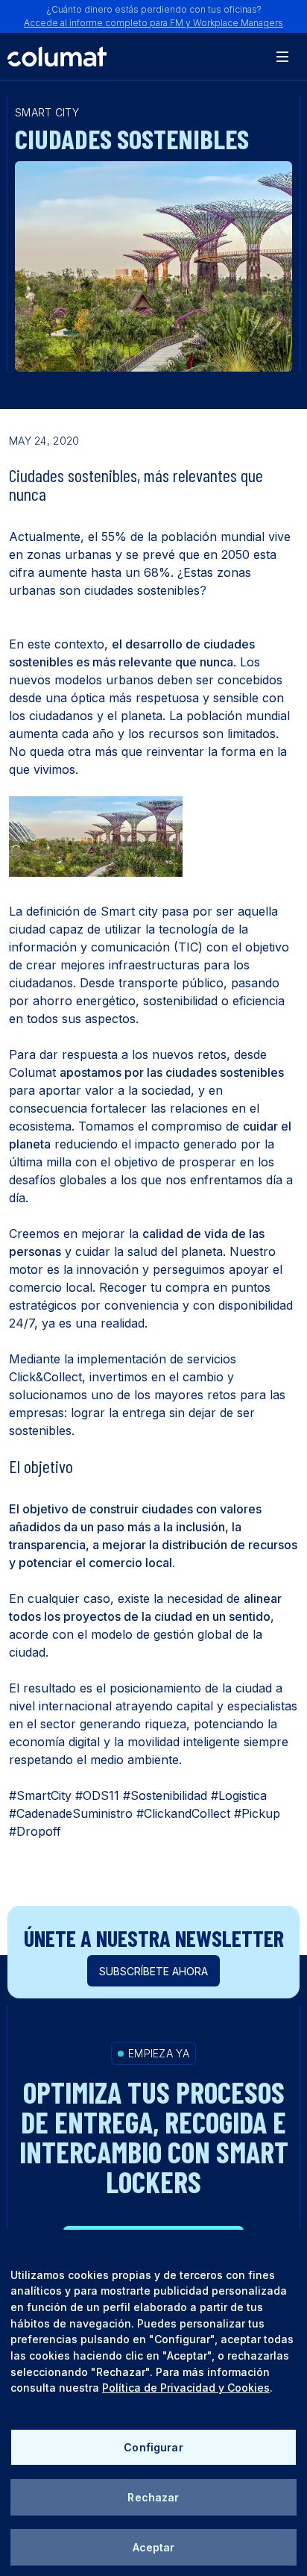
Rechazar (153, 2497)
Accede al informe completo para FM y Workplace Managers (153, 23)
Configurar (153, 2447)
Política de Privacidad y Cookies (186, 2388)
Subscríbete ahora (153, 1971)
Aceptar (154, 2547)
